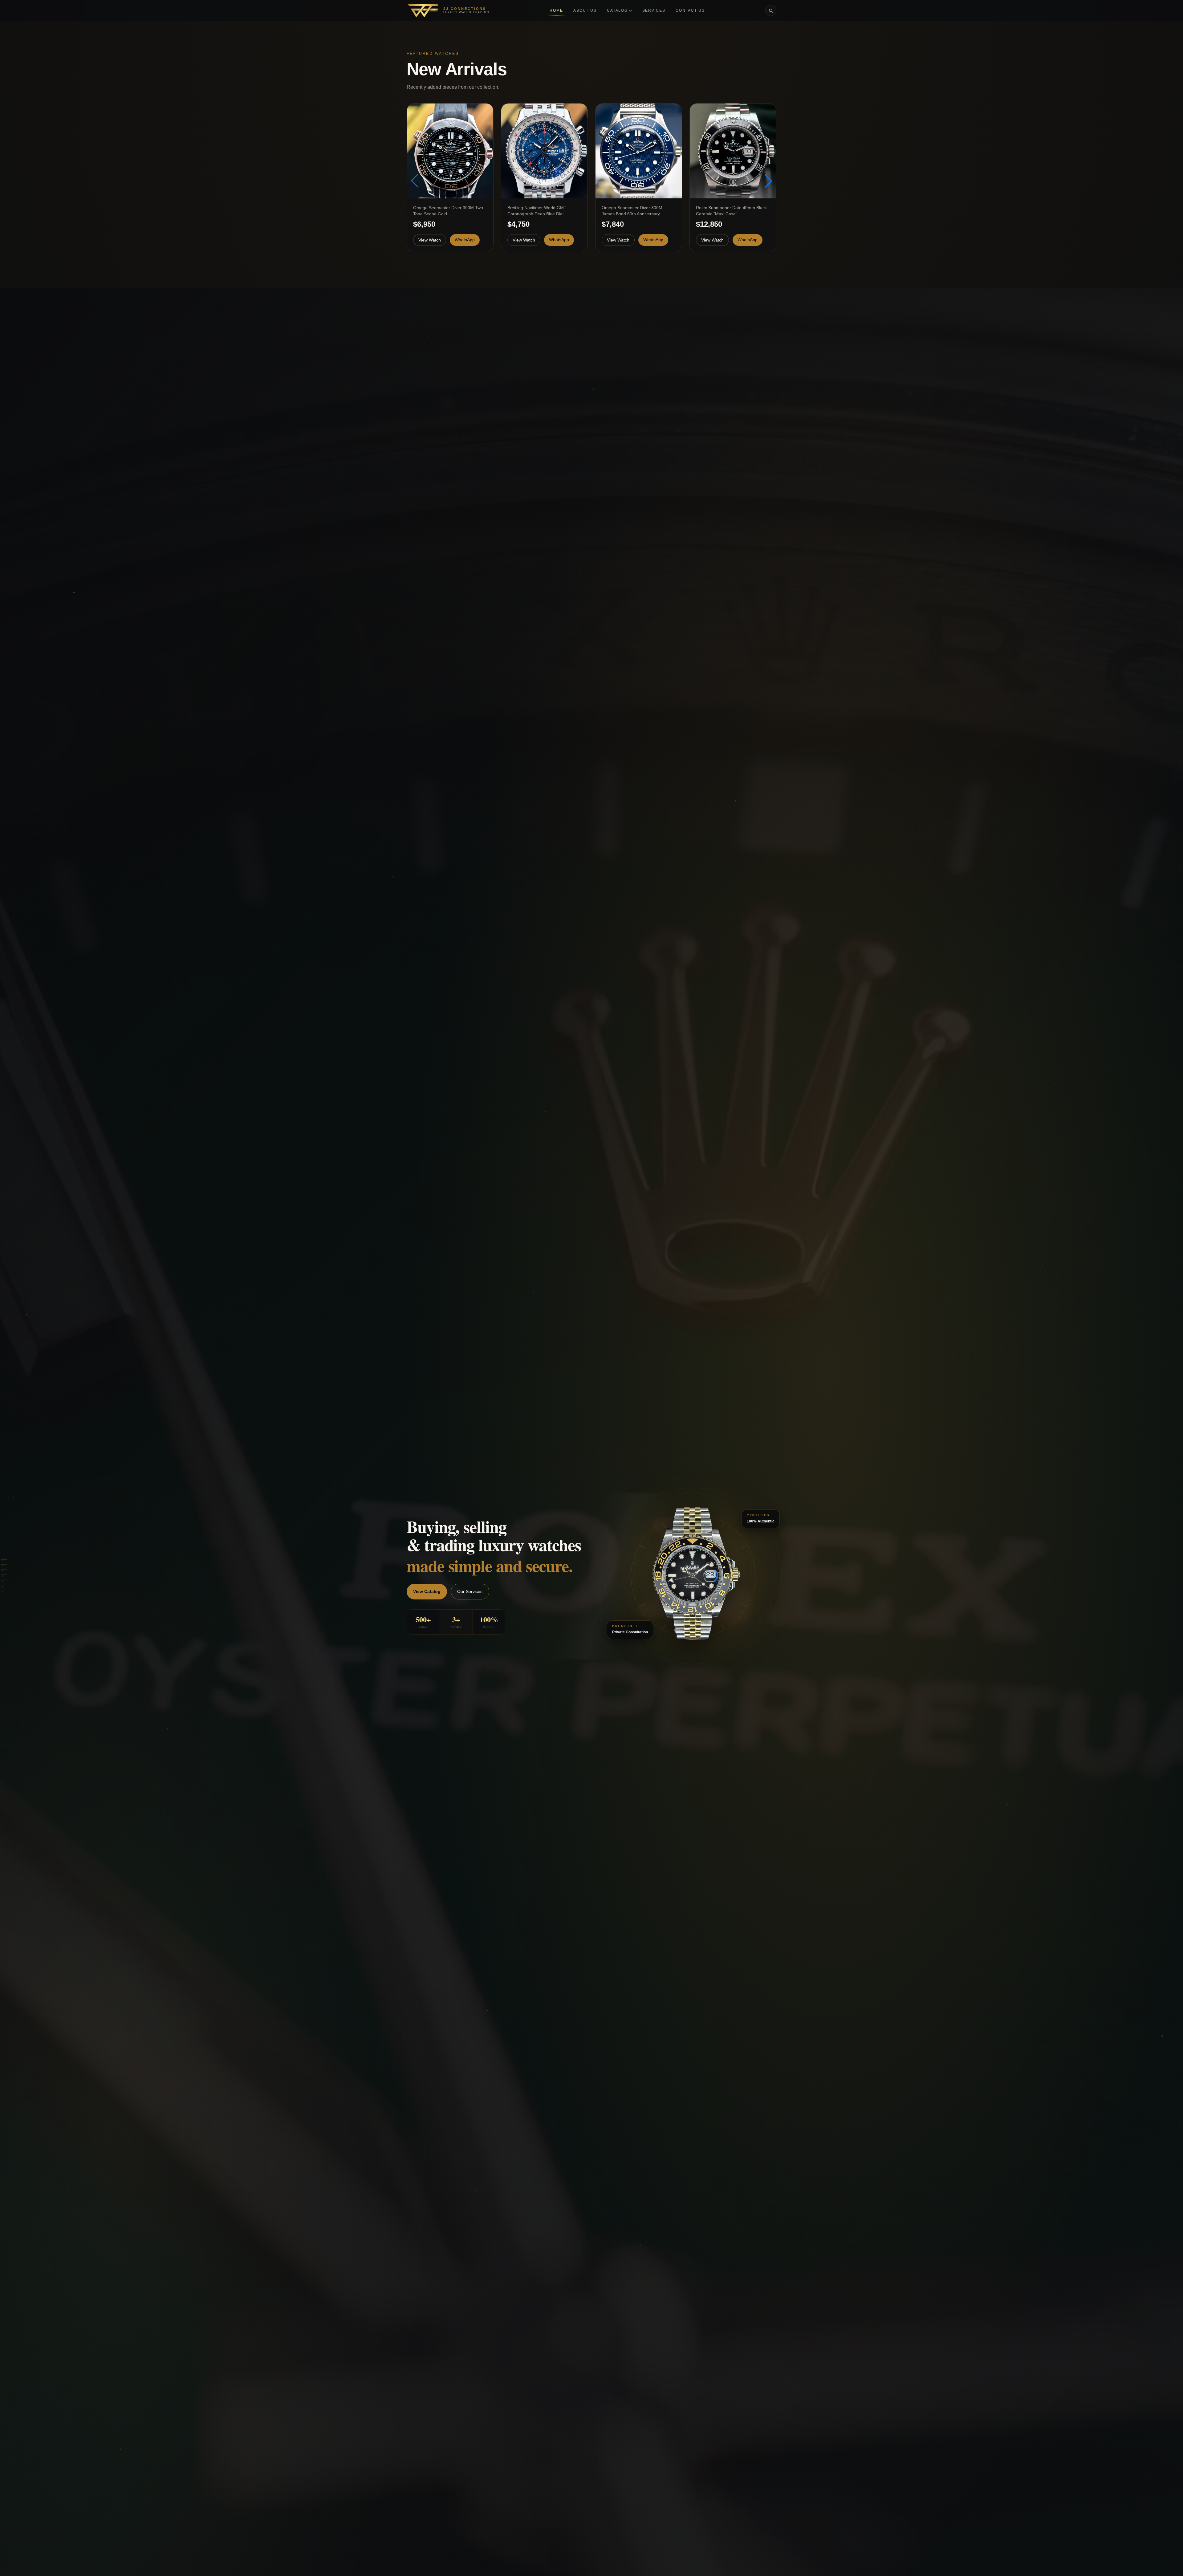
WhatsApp (465, 240)
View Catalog (427, 1591)
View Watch (430, 240)
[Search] (771, 10)
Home (556, 10)
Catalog (617, 10)
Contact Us (690, 10)
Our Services (470, 1591)
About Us (585, 10)
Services (654, 10)
